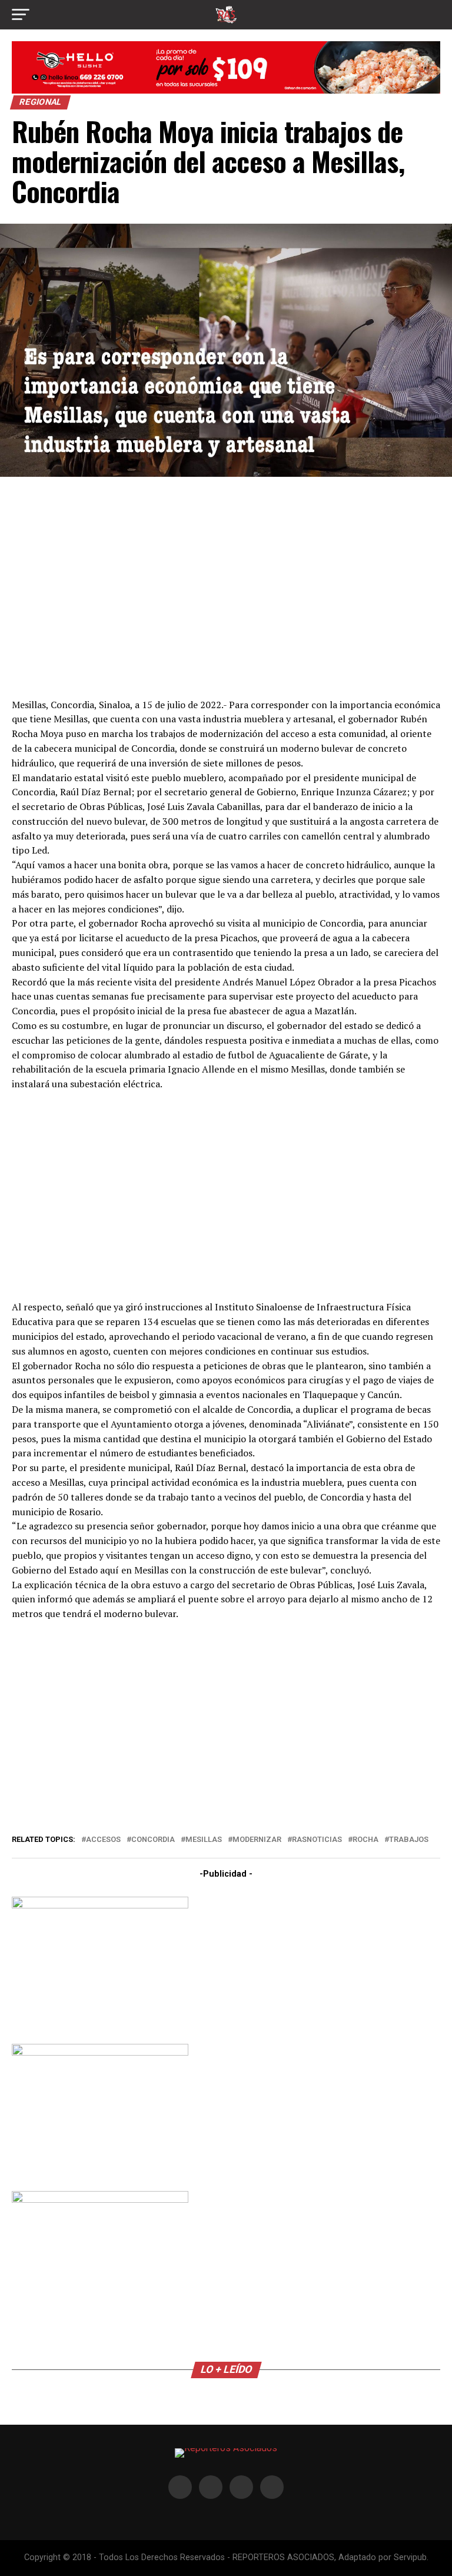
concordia (153, 1840)
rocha (365, 1840)
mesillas (204, 1840)
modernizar (257, 1840)
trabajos (409, 1840)
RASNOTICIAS (317, 1840)
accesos (103, 1840)
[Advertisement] (226, 586)
